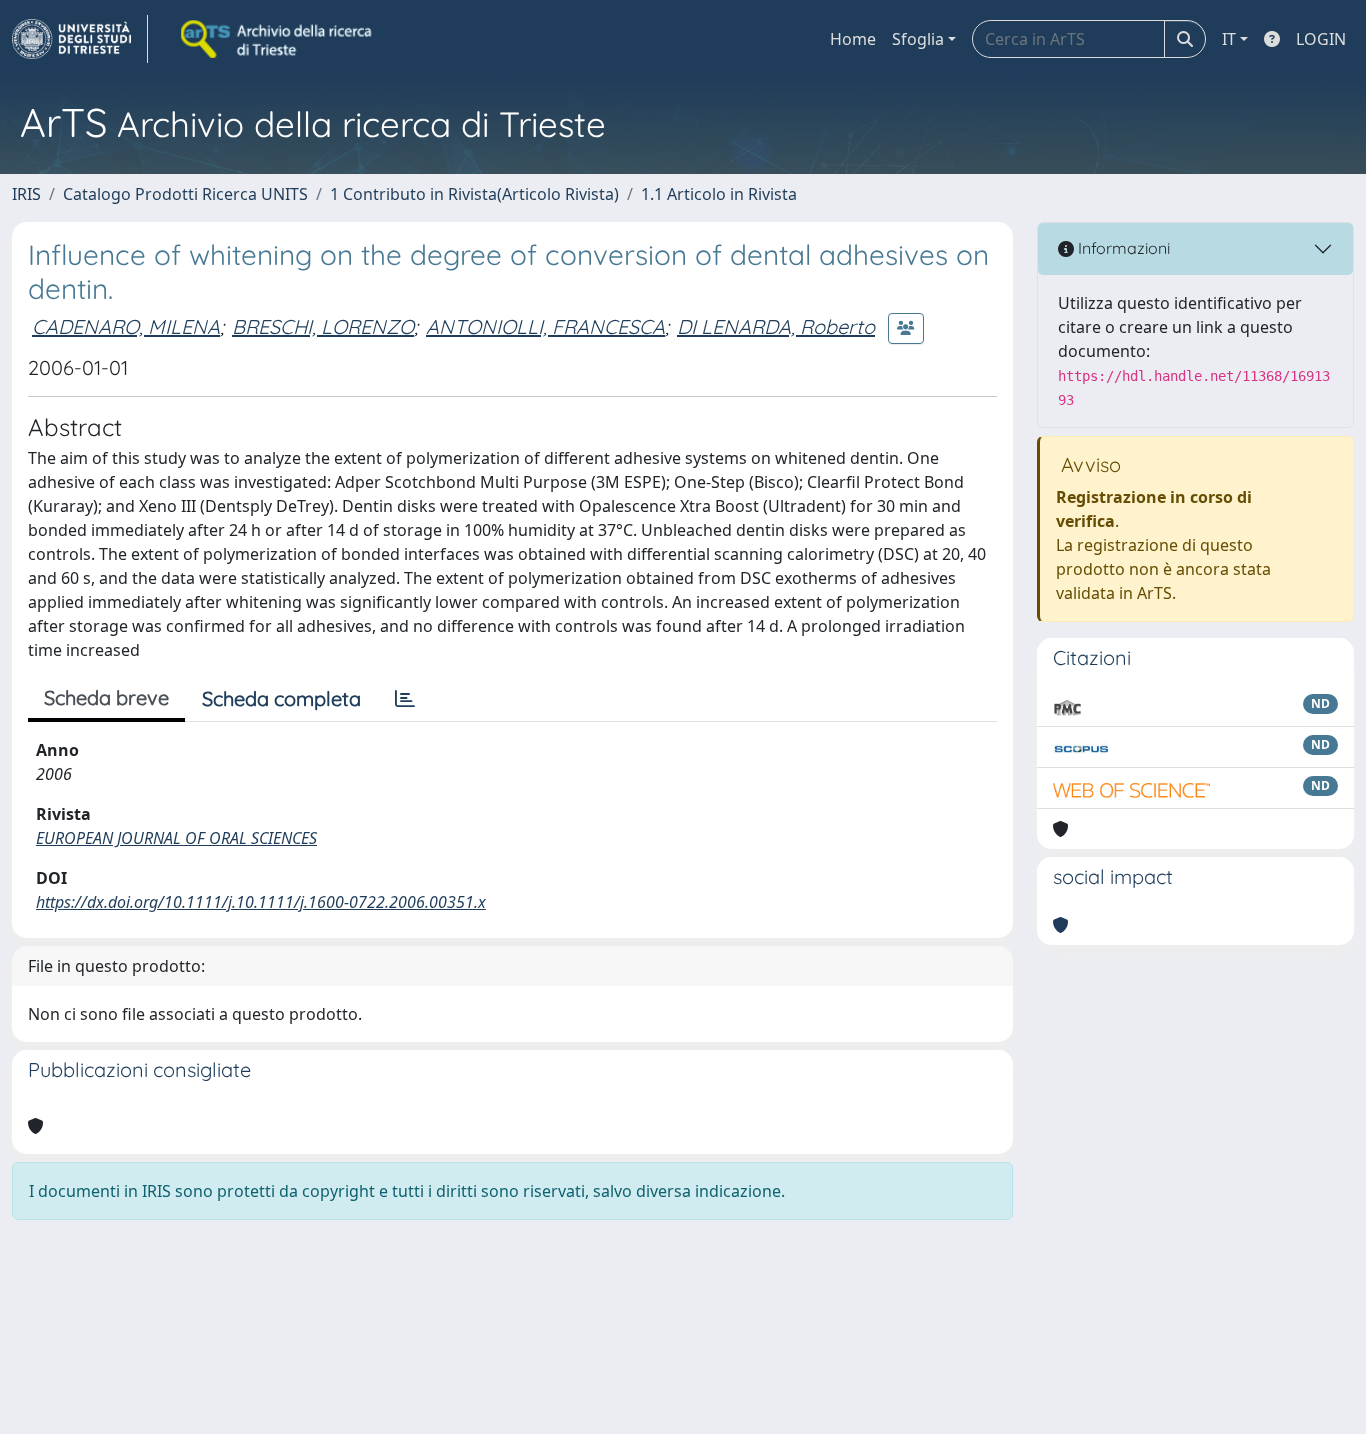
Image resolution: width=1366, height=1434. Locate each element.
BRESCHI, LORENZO (323, 326)
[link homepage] (80, 39)
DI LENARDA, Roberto (776, 326)
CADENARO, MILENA (126, 326)
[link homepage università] (278, 39)
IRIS (26, 194)
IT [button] (1229, 39)
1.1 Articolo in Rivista (719, 194)
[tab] (405, 699)
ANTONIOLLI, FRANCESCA (545, 326)
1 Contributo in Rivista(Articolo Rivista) (474, 194)
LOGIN (1321, 39)
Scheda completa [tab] (281, 698)
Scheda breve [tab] (106, 697)
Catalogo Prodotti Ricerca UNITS (185, 194)
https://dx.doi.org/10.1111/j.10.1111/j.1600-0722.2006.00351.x (261, 902)
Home (853, 39)
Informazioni (1122, 248)
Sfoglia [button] (918, 39)
